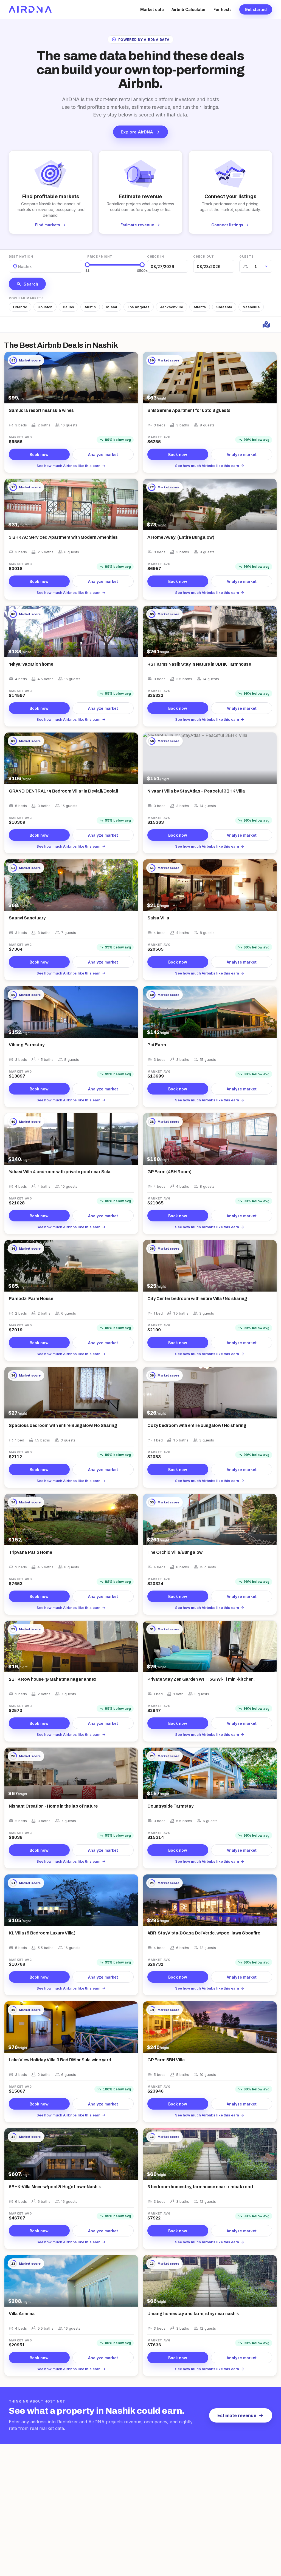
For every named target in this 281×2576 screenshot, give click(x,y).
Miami (112, 307)
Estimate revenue (241, 2415)
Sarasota (224, 307)
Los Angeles (139, 307)
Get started (256, 9)
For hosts (223, 9)
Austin (90, 307)
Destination (21, 257)
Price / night (100, 257)
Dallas (68, 307)
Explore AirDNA (140, 132)
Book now (39, 454)
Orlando (20, 307)
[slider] (87, 265)
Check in (155, 257)
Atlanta (200, 307)
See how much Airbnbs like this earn (71, 466)
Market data (152, 9)
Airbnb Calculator (189, 9)
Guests (247, 257)
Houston (45, 307)
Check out (204, 257)
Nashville (251, 307)
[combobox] (18, 267)
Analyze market (103, 454)
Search (27, 284)
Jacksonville (172, 307)
